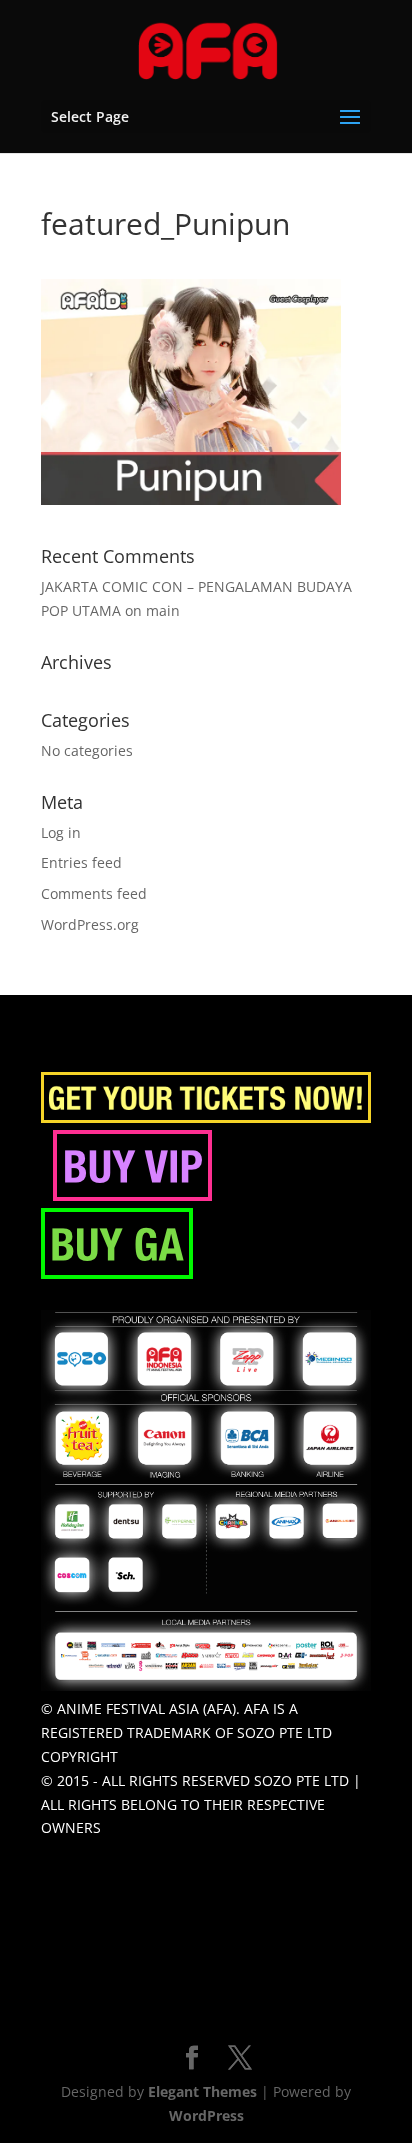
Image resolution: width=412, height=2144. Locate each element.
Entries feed (81, 862)
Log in (61, 832)
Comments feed (94, 893)
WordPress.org (90, 924)
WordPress (206, 2115)
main (163, 610)
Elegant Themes (202, 2091)
